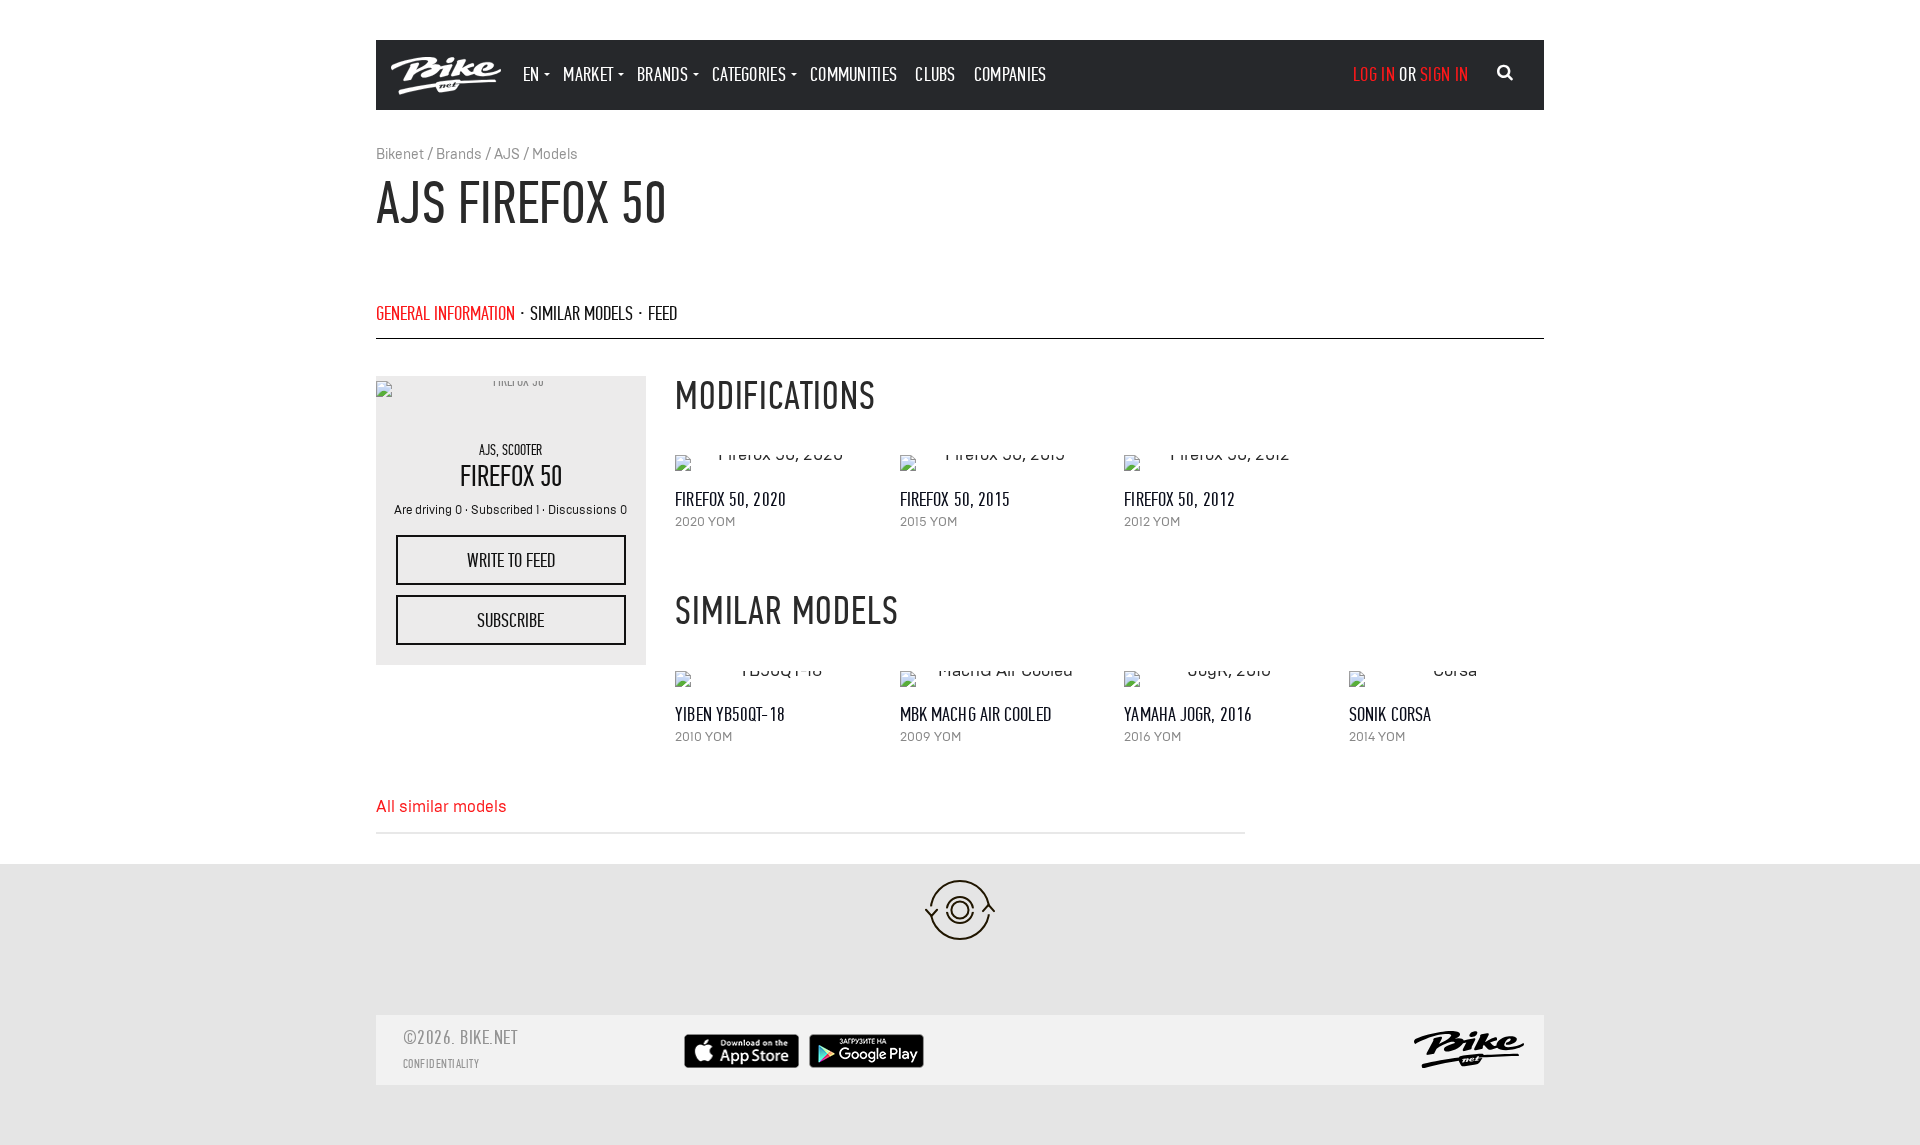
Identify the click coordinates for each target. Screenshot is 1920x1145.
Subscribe (510, 620)
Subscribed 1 (505, 510)
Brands (459, 154)
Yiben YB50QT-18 (730, 714)
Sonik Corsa (1390, 714)
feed (662, 313)
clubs (935, 74)
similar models (581, 313)
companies (1010, 74)
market (588, 74)
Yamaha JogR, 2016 (1188, 714)
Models (555, 154)
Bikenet (400, 154)
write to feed (511, 560)
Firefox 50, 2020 (730, 499)
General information (445, 313)
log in (1374, 74)
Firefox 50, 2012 (1179, 499)
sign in (1444, 74)
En (531, 74)
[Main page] (446, 89)
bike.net (488, 1037)
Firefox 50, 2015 (955, 499)
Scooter (522, 450)
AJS (507, 154)
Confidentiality (441, 1064)
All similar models (441, 807)
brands (662, 74)
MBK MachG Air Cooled (975, 714)
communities (853, 74)
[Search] (1505, 73)
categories (749, 74)
